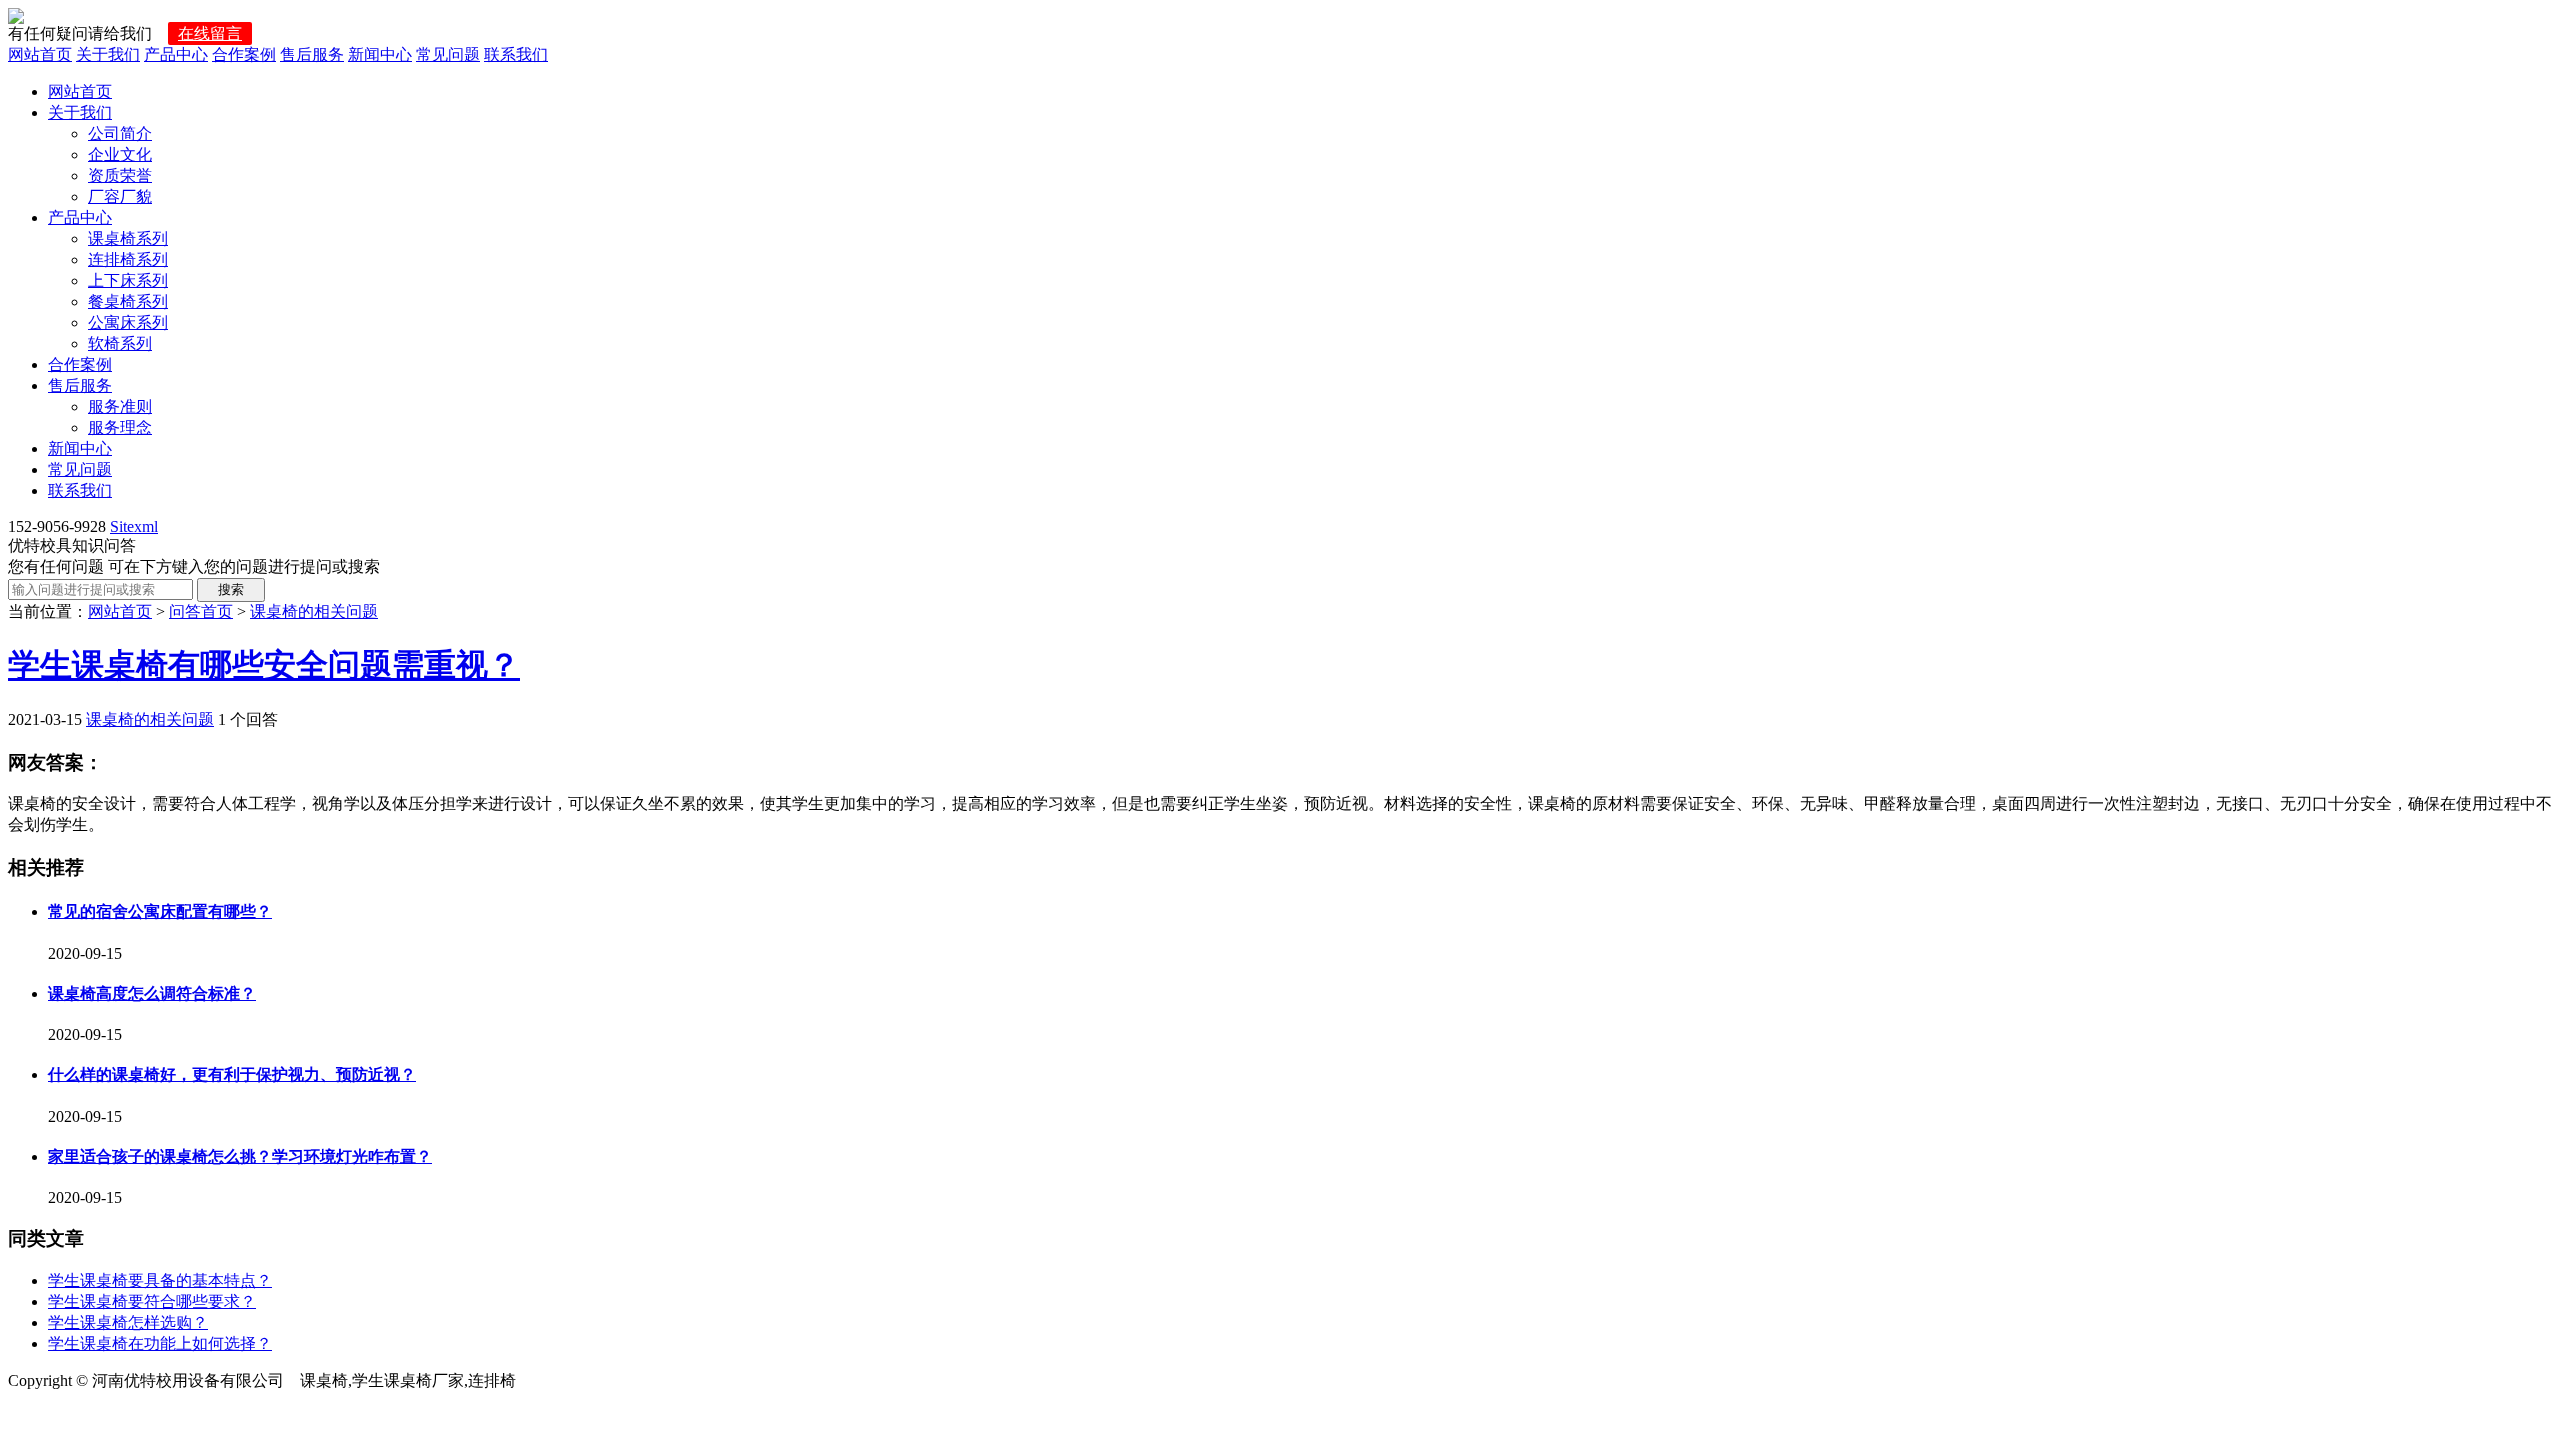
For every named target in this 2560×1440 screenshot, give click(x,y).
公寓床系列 (128, 322)
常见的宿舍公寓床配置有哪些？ (160, 911)
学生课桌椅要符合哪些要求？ (152, 1301)
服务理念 (120, 427)
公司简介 (120, 133)
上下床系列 (128, 280)
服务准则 (120, 406)
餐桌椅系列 (128, 301)
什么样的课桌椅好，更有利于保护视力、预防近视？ (232, 1074)
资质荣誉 (120, 175)
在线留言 (210, 33)
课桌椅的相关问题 (314, 611)
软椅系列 (120, 343)
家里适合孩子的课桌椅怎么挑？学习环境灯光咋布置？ (240, 1156)
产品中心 (176, 54)
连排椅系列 (128, 259)
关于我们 (108, 54)
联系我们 (516, 54)
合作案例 (244, 54)
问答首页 (201, 611)
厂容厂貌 (120, 196)
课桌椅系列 (128, 238)
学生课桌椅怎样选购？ (128, 1322)
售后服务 (312, 54)
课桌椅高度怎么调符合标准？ (152, 993)
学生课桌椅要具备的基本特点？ (160, 1280)
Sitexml (134, 526)
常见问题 (448, 54)
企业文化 (120, 154)
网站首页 (40, 54)
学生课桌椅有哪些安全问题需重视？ (264, 665)
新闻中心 (380, 54)
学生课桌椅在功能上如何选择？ (160, 1343)
